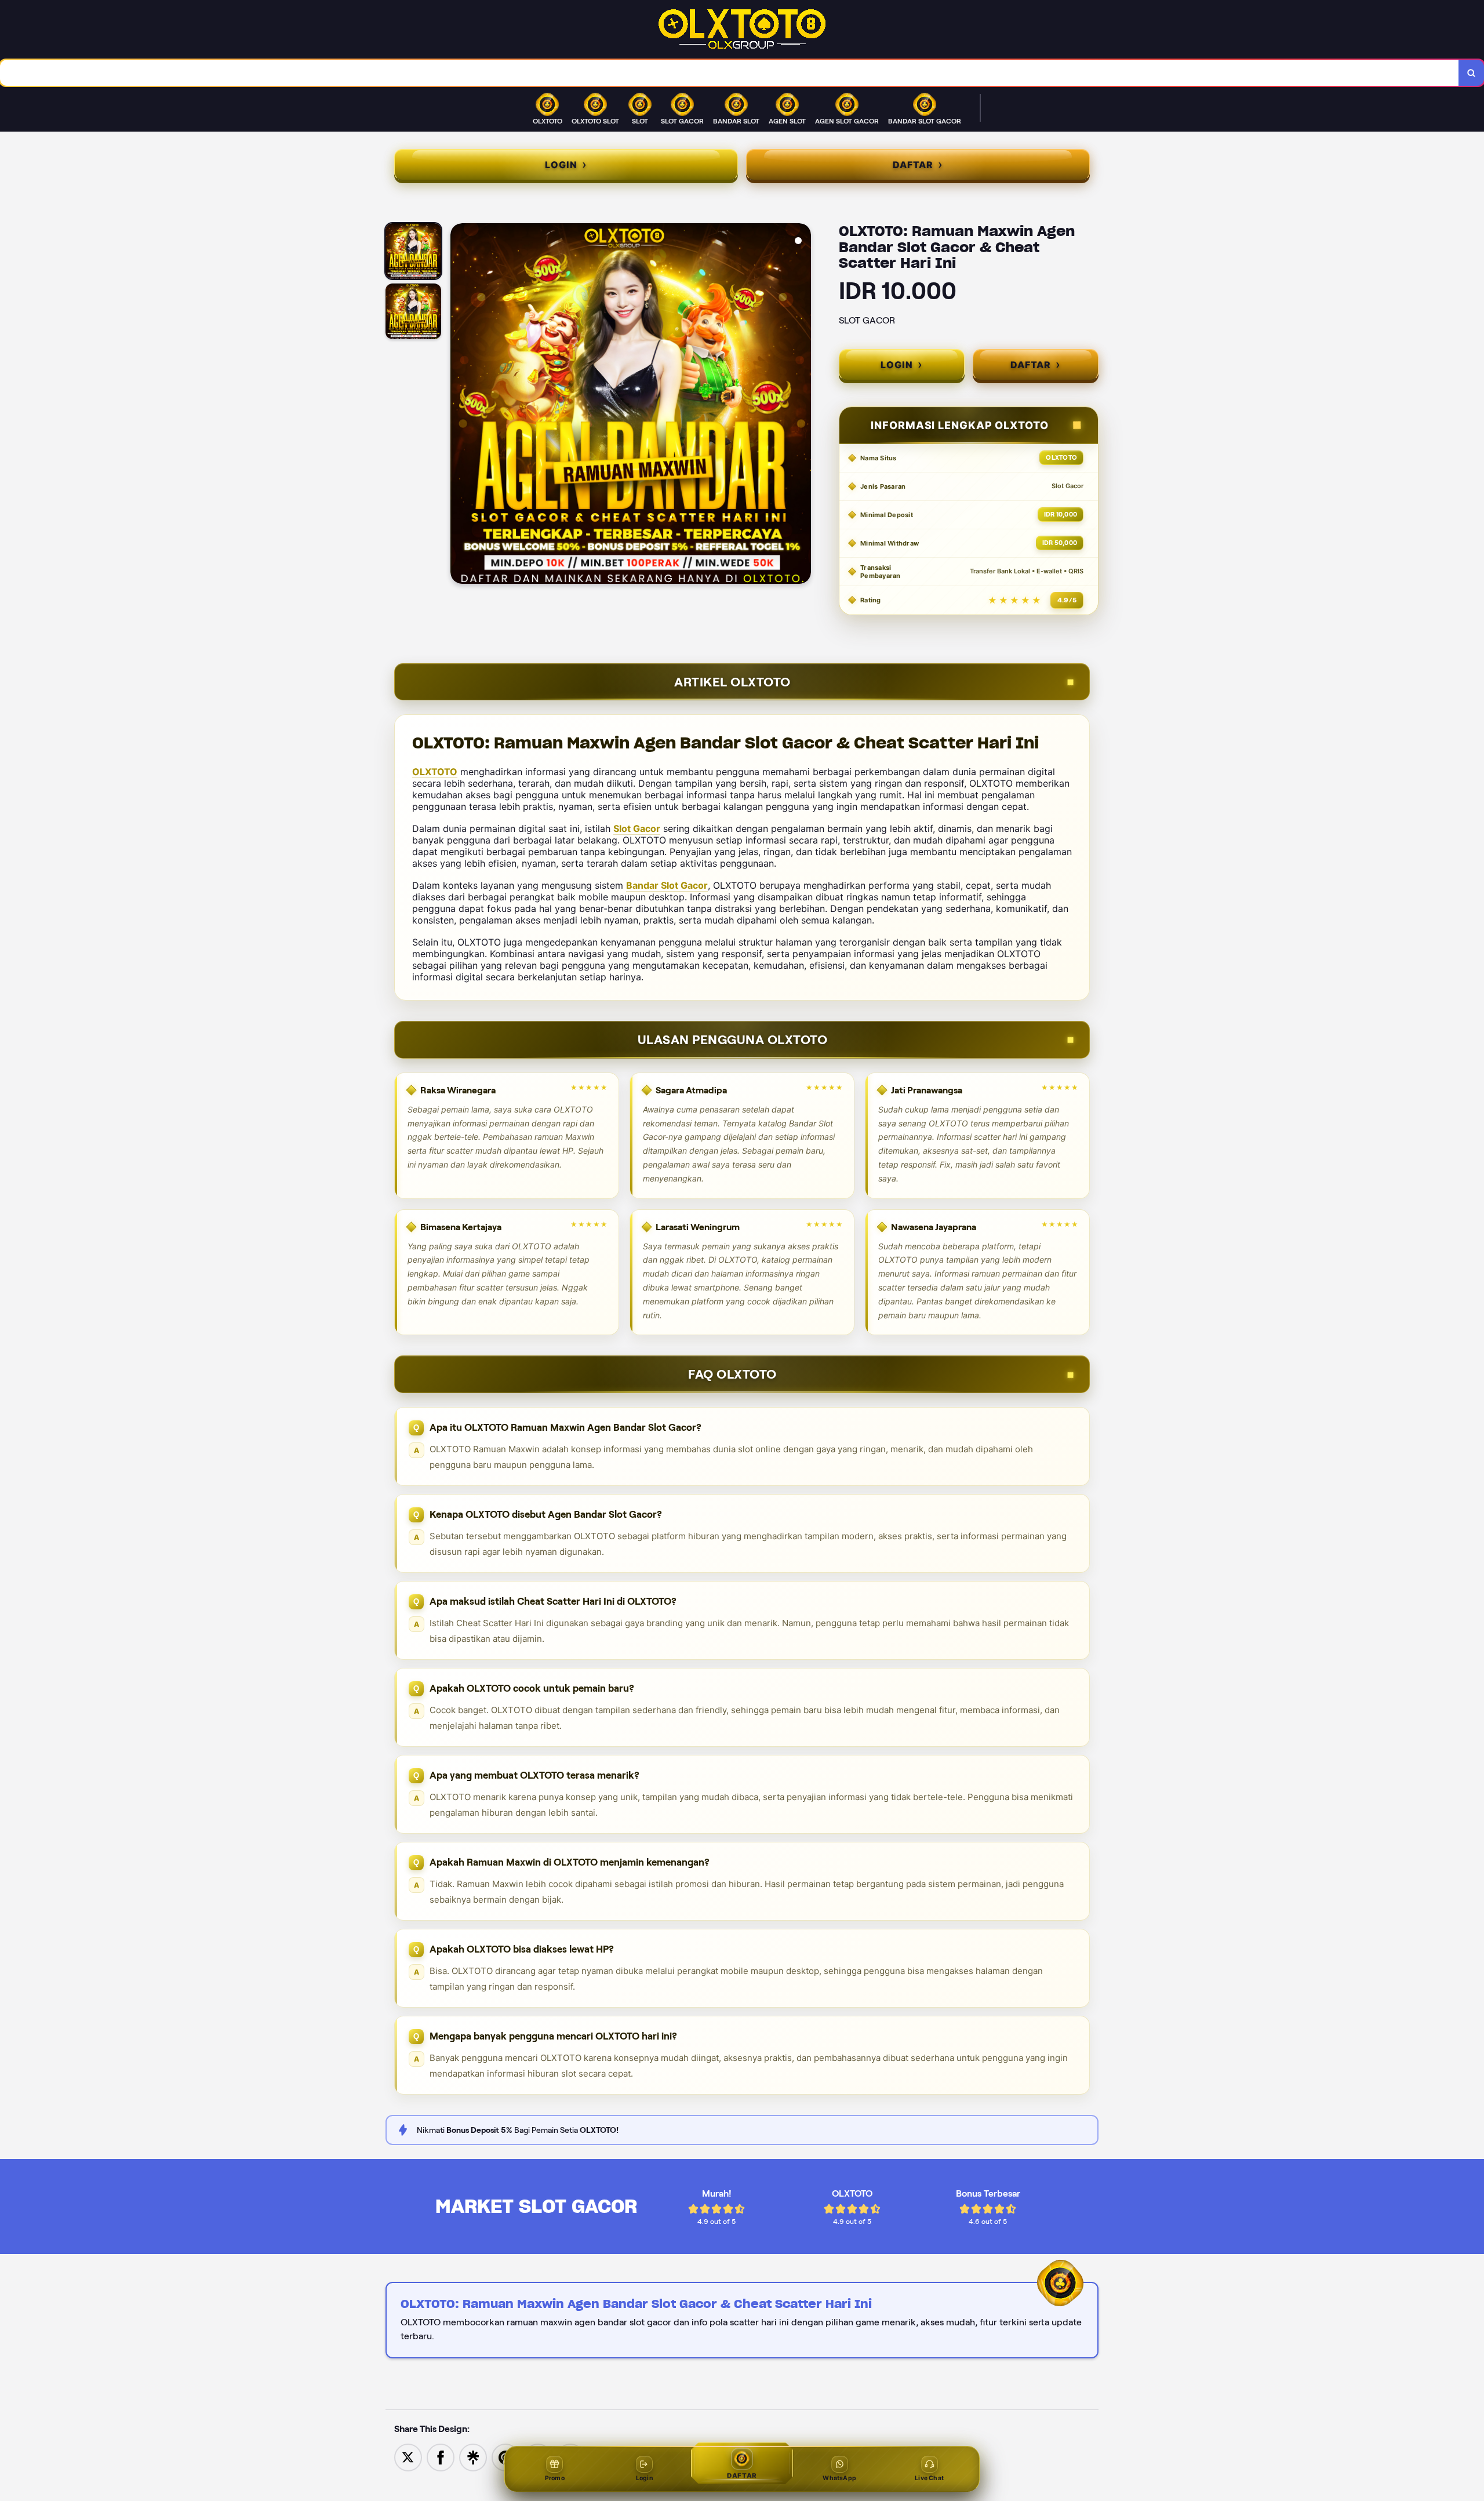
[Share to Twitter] (408, 2457)
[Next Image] (802, 405)
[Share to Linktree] (473, 2457)
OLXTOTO (435, 772)
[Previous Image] (460, 405)
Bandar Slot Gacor (667, 885)
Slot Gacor (637, 828)
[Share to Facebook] (441, 2457)
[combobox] (730, 73)
